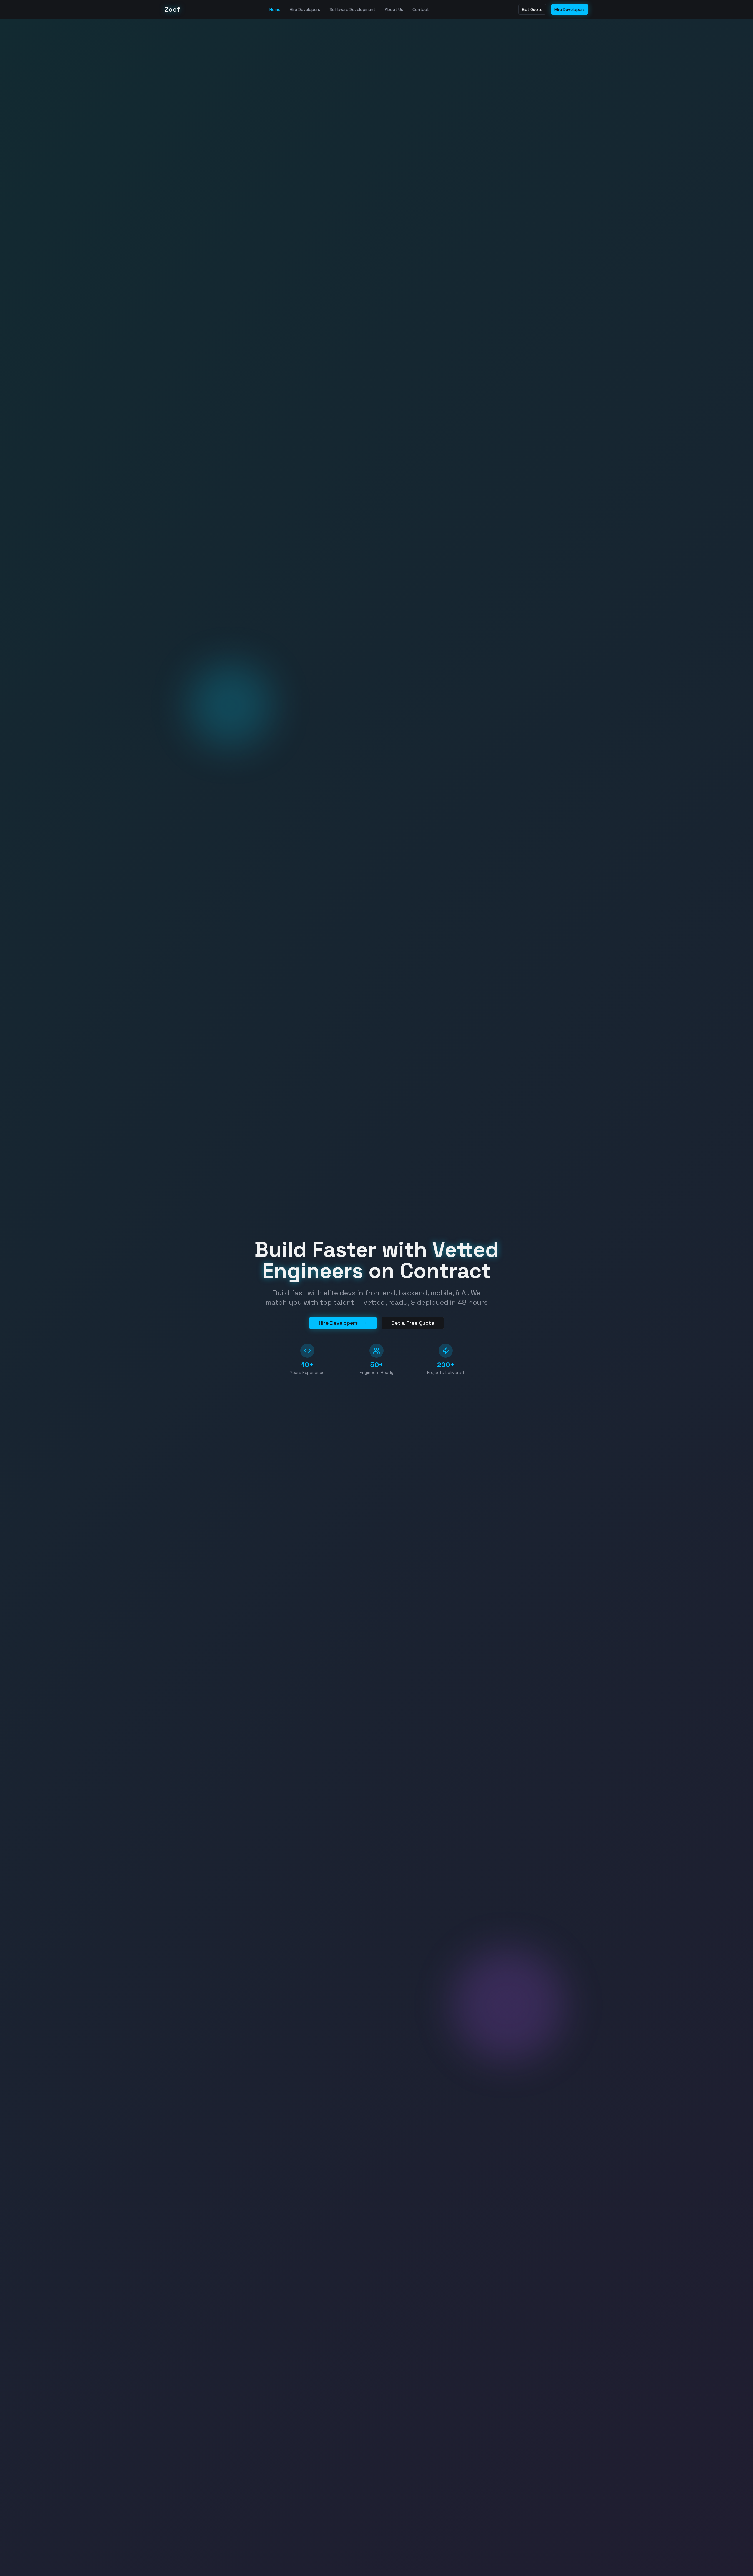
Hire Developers (305, 9)
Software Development (352, 9)
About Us (394, 9)
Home (275, 9)
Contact (421, 9)
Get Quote (532, 9)
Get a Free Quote (413, 1323)
